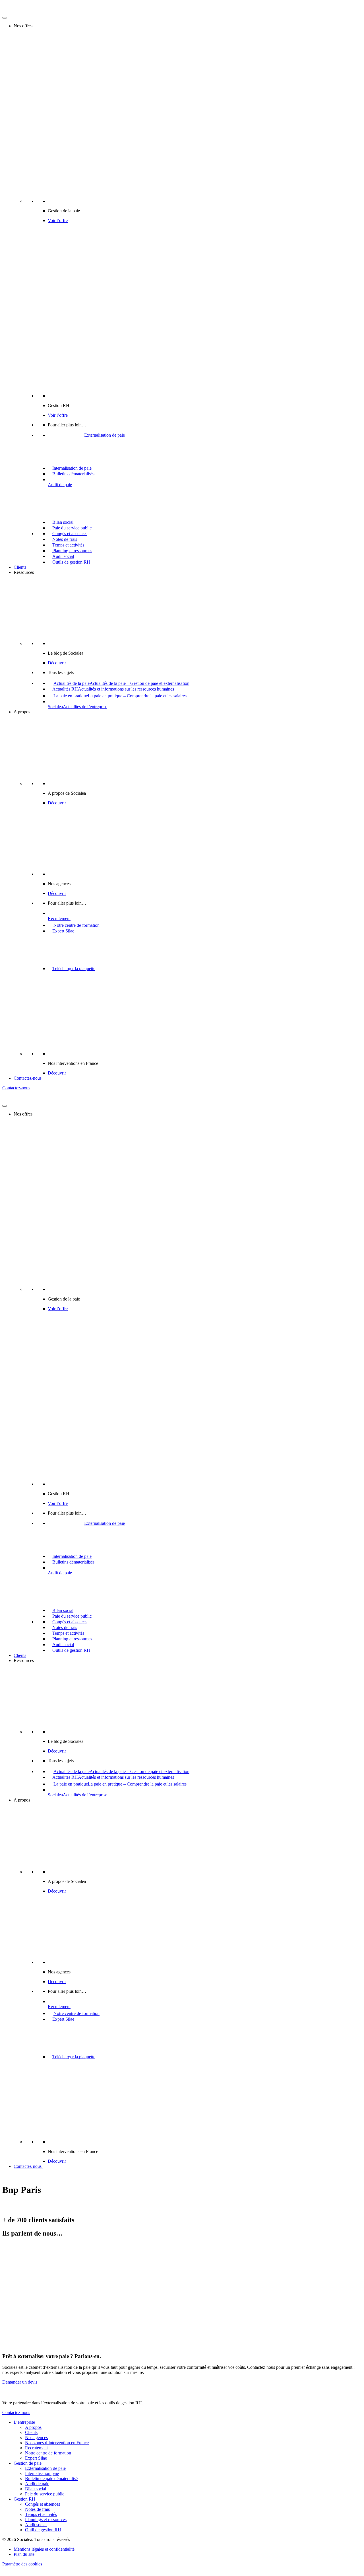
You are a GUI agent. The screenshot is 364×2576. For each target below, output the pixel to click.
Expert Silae (36, 2458)
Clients (20, 567)
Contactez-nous (28, 1078)
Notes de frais (37, 2509)
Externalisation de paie (45, 2468)
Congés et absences (43, 2504)
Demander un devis (20, 2382)
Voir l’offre (58, 220)
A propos (33, 2427)
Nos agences (36, 2438)
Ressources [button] (24, 572)
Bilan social (36, 2489)
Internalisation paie (42, 2473)
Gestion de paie (28, 2463)
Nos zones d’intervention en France (57, 2443)
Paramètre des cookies (22, 2564)
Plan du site (24, 2554)
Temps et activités (41, 2514)
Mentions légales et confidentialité (44, 2549)
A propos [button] (22, 712)
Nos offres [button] (23, 26)
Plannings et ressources (46, 2519)
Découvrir (57, 663)
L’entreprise (24, 2422)
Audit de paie (37, 2484)
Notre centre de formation (48, 2453)
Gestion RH (24, 2499)
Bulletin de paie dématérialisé (51, 2479)
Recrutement (36, 2448)
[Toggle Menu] (5, 18)
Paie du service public (45, 2494)
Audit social (36, 2525)
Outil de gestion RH (43, 2530)
